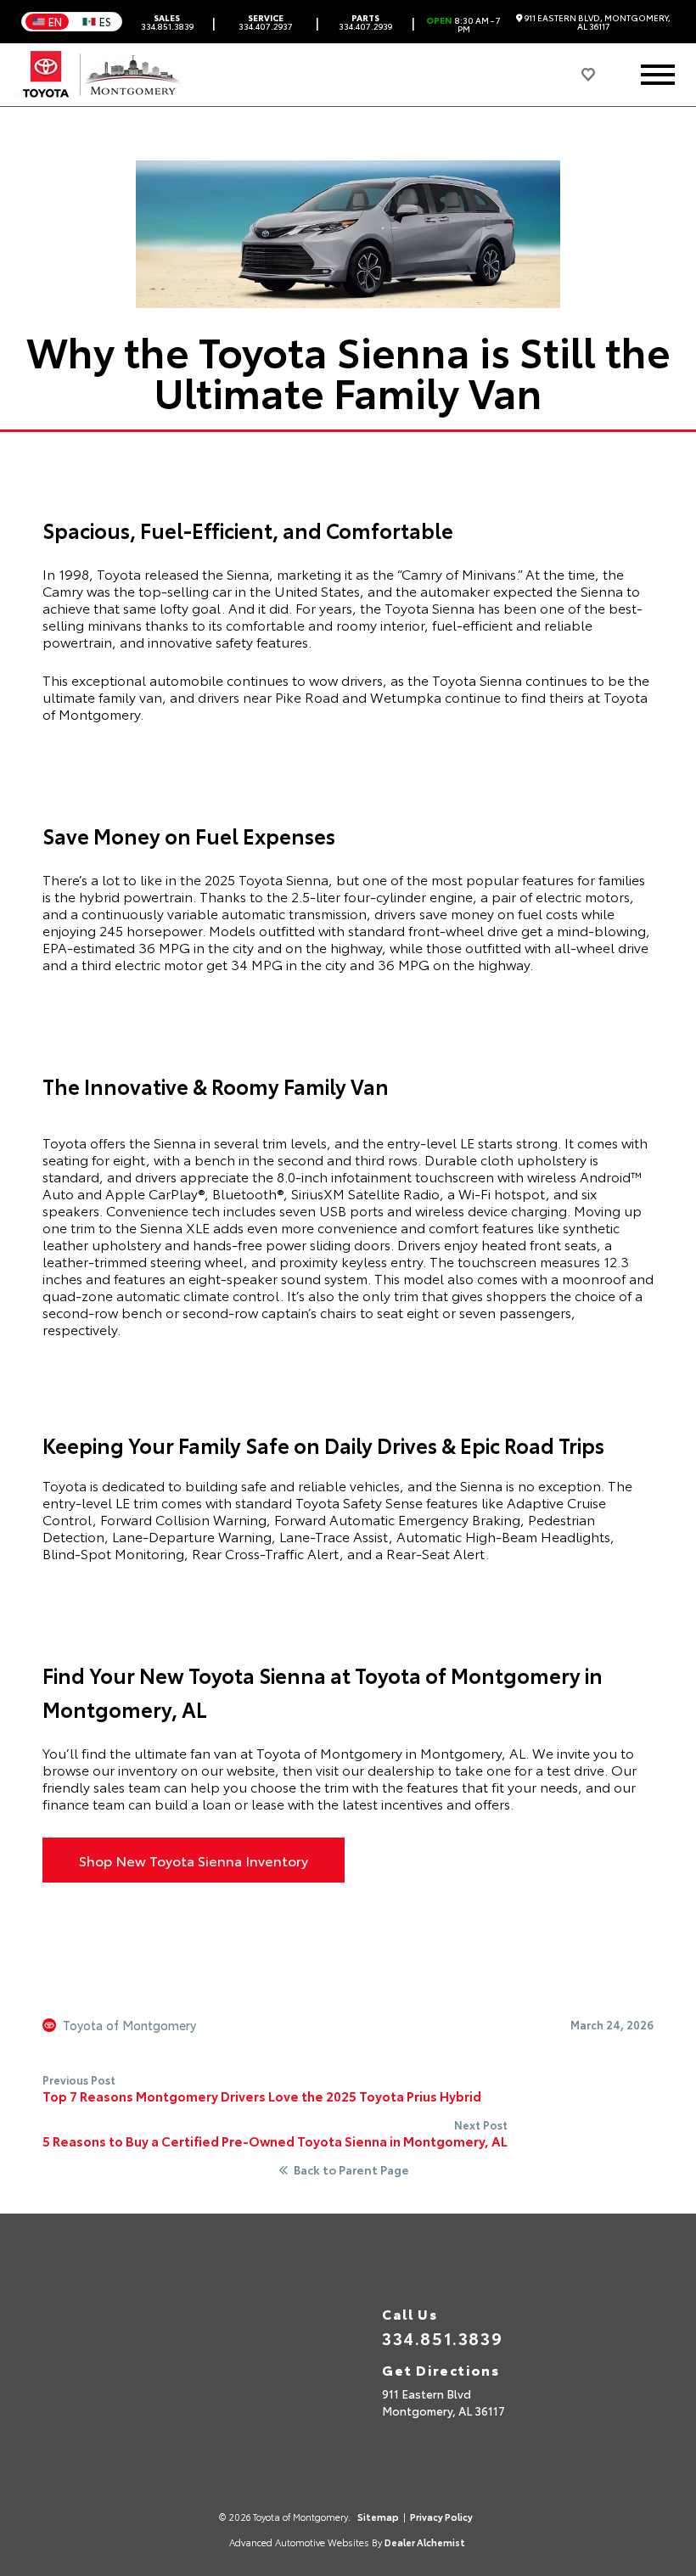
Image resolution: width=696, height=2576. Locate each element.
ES (105, 21)
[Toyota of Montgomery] (103, 75)
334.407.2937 (266, 22)
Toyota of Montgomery (129, 2025)
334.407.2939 (365, 22)
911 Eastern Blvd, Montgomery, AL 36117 (597, 22)
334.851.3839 (167, 22)
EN (55, 21)
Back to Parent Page (351, 2170)
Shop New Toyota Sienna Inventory (194, 1860)
